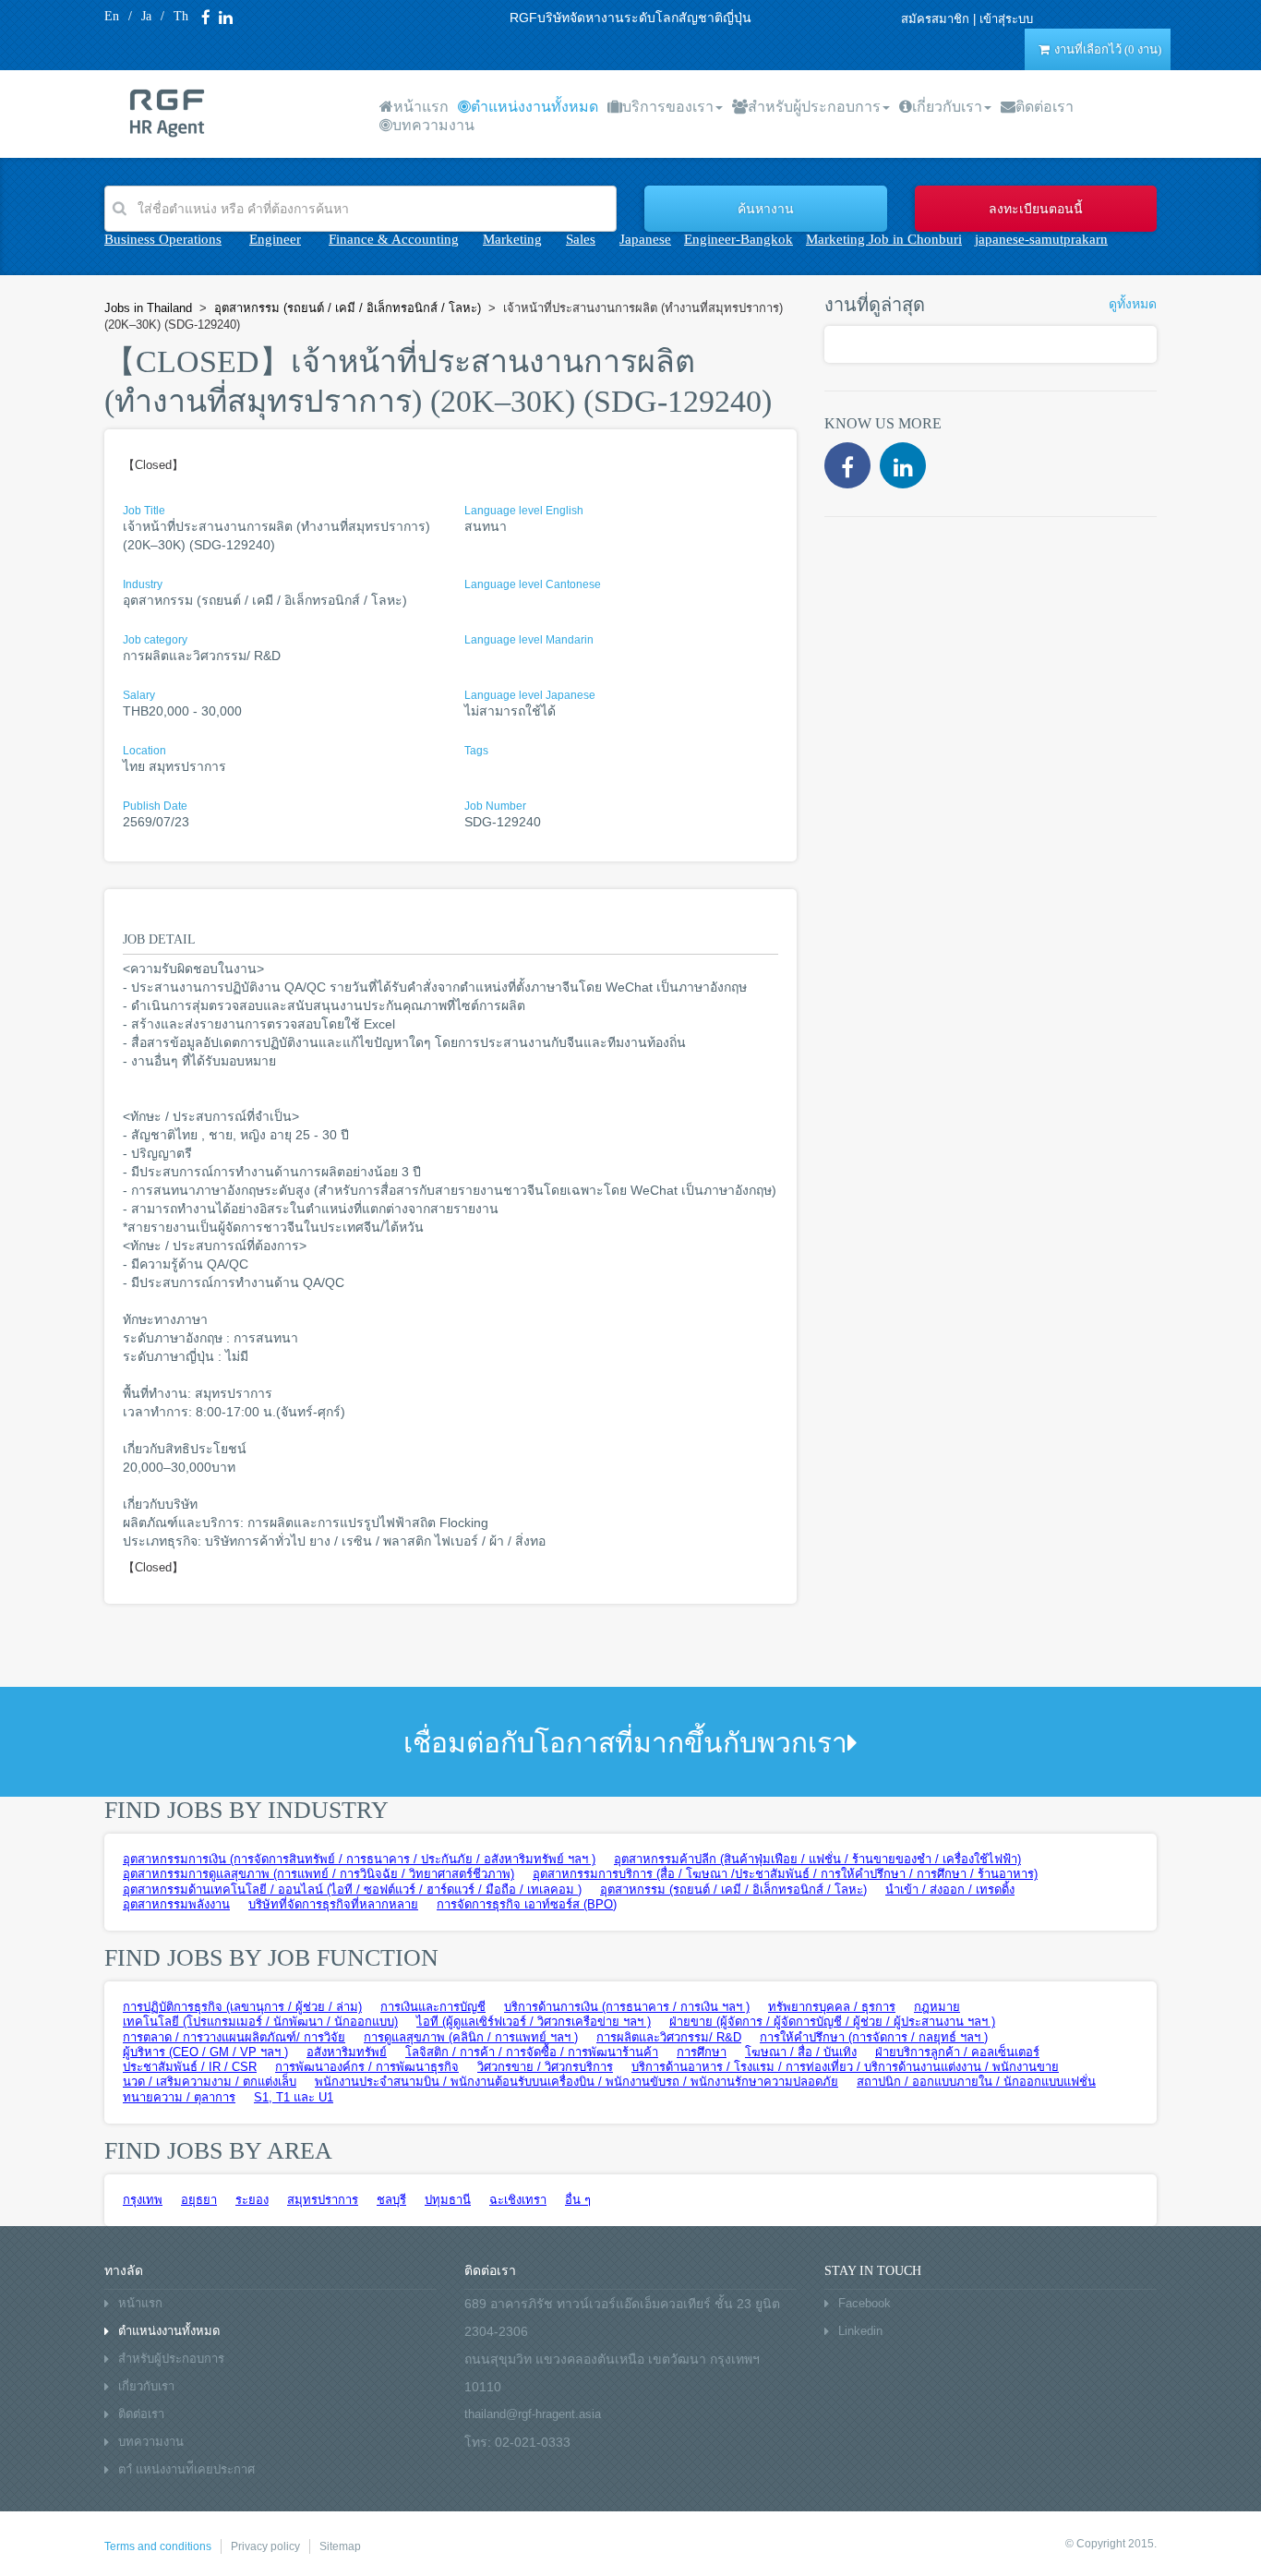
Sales (581, 239)
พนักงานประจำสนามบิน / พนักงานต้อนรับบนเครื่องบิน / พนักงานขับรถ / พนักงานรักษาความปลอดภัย (576, 2082)
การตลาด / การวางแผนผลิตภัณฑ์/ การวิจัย (234, 2037)
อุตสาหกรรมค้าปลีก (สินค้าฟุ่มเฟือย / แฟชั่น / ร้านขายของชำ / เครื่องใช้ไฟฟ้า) (817, 1859)
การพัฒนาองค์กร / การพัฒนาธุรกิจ (367, 2067)
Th (181, 16)
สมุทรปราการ (323, 2200)
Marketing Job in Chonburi (884, 239)
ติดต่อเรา (1045, 107)
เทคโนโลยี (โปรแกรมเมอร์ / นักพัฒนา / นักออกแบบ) (260, 2022)
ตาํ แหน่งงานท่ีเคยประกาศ (186, 2469)
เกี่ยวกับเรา (947, 107)
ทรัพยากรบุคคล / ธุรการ (832, 2007)
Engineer (275, 239)
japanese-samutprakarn (1041, 239)
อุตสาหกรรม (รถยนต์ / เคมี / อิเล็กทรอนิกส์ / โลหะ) (733, 1890)
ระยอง (252, 2200)
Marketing (512, 239)
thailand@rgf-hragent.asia (533, 2414)
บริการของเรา (668, 107)
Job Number (495, 806)
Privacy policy (265, 2546)
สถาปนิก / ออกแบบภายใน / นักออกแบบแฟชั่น (976, 2082)
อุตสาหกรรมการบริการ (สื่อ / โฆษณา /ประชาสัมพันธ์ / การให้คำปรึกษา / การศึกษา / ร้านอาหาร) (785, 1874)
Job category (155, 640)
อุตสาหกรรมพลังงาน (176, 1904)
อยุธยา (199, 2200)
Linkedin (860, 2331)
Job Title (144, 511)
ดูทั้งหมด (1133, 304)
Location (144, 751)
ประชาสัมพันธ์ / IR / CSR (190, 2067)
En (112, 16)
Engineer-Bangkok (739, 239)
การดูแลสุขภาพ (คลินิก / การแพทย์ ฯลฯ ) (471, 2037)
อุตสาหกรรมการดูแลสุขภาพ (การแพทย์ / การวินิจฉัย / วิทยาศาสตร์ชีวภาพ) (318, 1874)
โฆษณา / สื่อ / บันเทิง (801, 2052)
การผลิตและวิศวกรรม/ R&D (669, 2037)
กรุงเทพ (143, 2200)
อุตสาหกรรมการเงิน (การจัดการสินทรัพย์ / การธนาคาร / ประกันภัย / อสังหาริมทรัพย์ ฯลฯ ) (359, 1859)
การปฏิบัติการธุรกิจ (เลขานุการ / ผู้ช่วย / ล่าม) (242, 2007)
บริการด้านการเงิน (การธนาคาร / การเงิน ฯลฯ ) (627, 2007)
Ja (146, 16)
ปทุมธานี (448, 2200)
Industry (143, 584)
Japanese (645, 239)
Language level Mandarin (529, 640)
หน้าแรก (421, 107)
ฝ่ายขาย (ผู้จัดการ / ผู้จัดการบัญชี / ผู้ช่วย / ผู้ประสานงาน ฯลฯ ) (832, 2022)
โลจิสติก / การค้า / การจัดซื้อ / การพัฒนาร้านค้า (532, 2052)
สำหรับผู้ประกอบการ (814, 107)
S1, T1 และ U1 (294, 2097)
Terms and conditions (158, 2546)
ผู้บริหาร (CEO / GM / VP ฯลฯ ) (205, 2052)
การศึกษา (702, 2052)
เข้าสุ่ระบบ (1006, 19)
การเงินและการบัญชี (433, 2007)
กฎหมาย (937, 2007)
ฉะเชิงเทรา (518, 2200)
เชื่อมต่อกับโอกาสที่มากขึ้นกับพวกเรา (625, 1743)
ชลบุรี (391, 2200)
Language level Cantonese (533, 584)
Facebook (865, 2303)
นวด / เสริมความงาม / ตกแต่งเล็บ (210, 2082)
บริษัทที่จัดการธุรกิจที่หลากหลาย (333, 1904)
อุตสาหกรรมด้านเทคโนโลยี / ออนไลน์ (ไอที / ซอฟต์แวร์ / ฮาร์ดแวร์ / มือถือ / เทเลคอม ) (352, 1890)
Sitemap (340, 2546)
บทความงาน (433, 125)
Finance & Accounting (394, 239)
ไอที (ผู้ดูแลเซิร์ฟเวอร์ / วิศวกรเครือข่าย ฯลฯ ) (534, 2022)
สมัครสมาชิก (935, 19)
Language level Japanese (530, 695)
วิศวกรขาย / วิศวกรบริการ (545, 2067)
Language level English (524, 511)
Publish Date (155, 806)
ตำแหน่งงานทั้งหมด (534, 107)
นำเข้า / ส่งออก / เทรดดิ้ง (950, 1890)
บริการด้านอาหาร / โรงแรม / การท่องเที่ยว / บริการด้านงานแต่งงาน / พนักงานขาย (845, 2067)
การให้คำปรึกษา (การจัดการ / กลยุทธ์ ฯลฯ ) (874, 2037)
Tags (476, 751)
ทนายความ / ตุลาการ (179, 2097)
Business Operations (163, 239)
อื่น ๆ (578, 2200)
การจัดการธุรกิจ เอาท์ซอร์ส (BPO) (527, 1904)
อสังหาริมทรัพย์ (347, 2052)
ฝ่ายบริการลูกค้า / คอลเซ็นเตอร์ (957, 2052)
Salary (139, 695)
